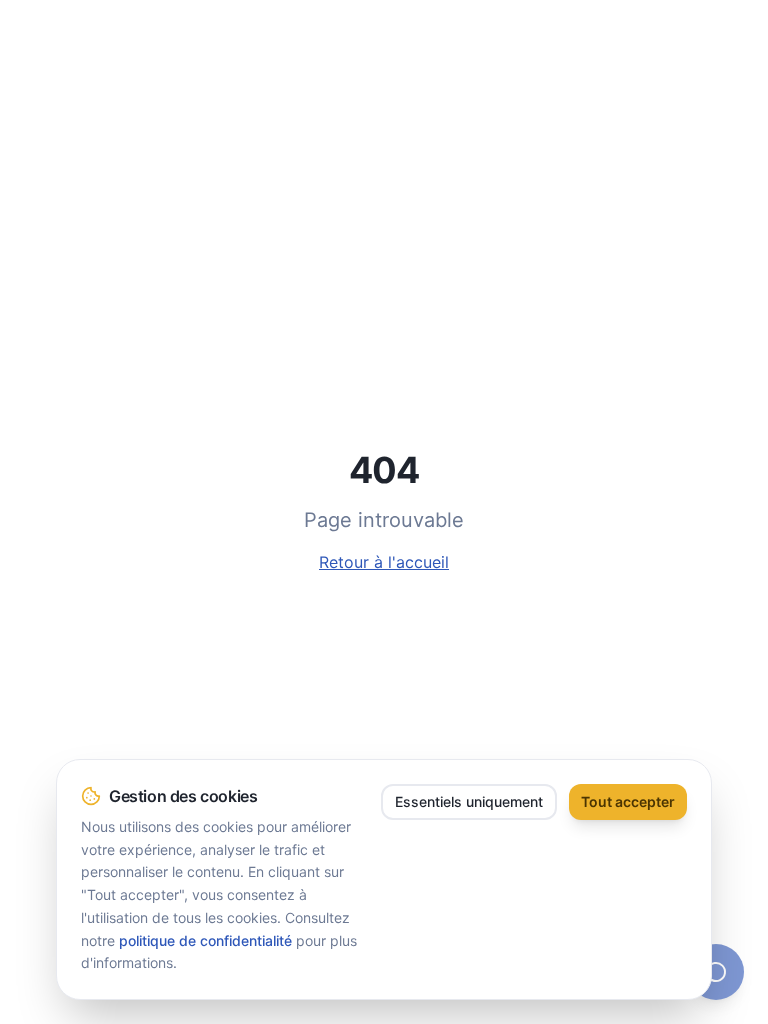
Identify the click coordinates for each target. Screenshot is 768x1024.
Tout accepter (628, 801)
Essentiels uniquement (469, 801)
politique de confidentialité (205, 940)
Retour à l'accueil (384, 562)
